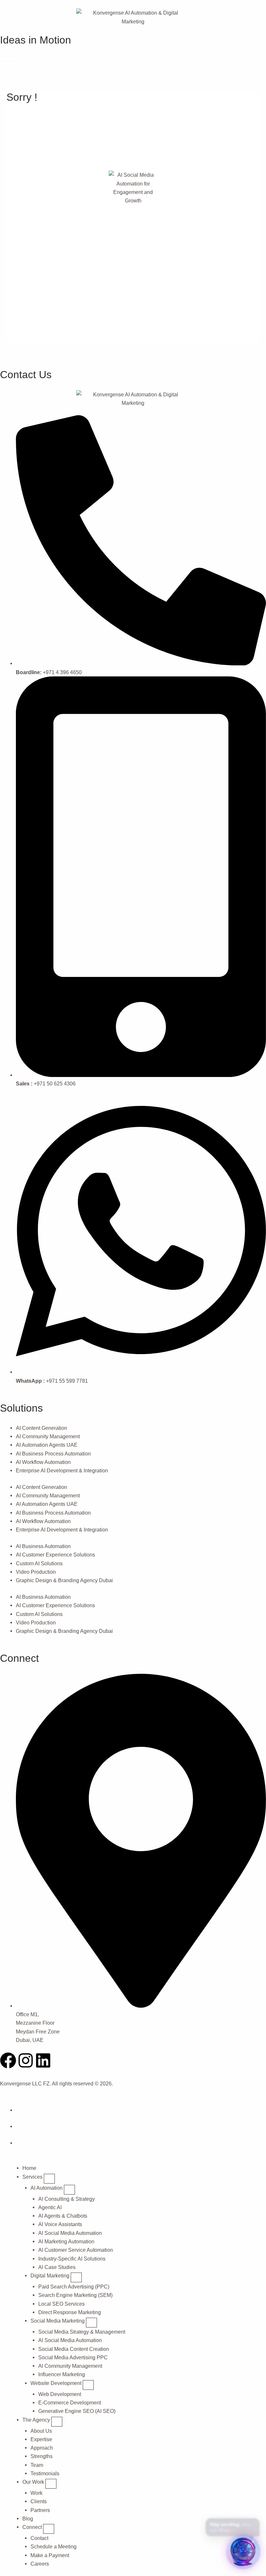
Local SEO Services (61, 2304)
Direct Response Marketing (70, 2312)
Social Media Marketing (58, 2321)
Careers (40, 2564)
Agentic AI (50, 2207)
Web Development (60, 2394)
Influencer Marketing (62, 2374)
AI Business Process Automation (53, 1454)
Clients (39, 2501)
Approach (42, 2448)
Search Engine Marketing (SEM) (75, 2295)
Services (33, 2177)
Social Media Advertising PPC (73, 2357)
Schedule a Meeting (54, 2546)
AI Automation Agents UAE (47, 1445)
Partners (40, 2510)
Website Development (57, 2383)
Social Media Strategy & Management (82, 2332)
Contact (39, 2538)
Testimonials (45, 2473)
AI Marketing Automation (66, 2241)
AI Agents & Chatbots (63, 2216)
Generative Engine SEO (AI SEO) (77, 2411)
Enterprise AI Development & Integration (62, 1470)
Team (37, 2465)
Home (29, 2168)
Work (36, 2493)
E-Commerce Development (70, 2403)
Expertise (41, 2439)
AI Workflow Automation (43, 1462)
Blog (28, 2518)
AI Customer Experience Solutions (55, 1555)
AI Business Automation (43, 1546)
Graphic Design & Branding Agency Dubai (64, 1580)
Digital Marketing (51, 2275)
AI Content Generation (42, 1428)
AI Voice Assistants (60, 2224)
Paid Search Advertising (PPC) (74, 2287)
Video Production (36, 1572)
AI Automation (47, 2188)
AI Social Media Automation (70, 2233)
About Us (41, 2431)
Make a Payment (50, 2555)
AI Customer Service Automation (76, 2250)
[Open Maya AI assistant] (243, 2552)
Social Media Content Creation (74, 2349)
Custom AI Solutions (39, 1563)
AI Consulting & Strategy (66, 2199)
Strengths (42, 2456)
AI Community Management (48, 1436)
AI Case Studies (57, 2267)
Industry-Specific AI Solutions (72, 2259)
